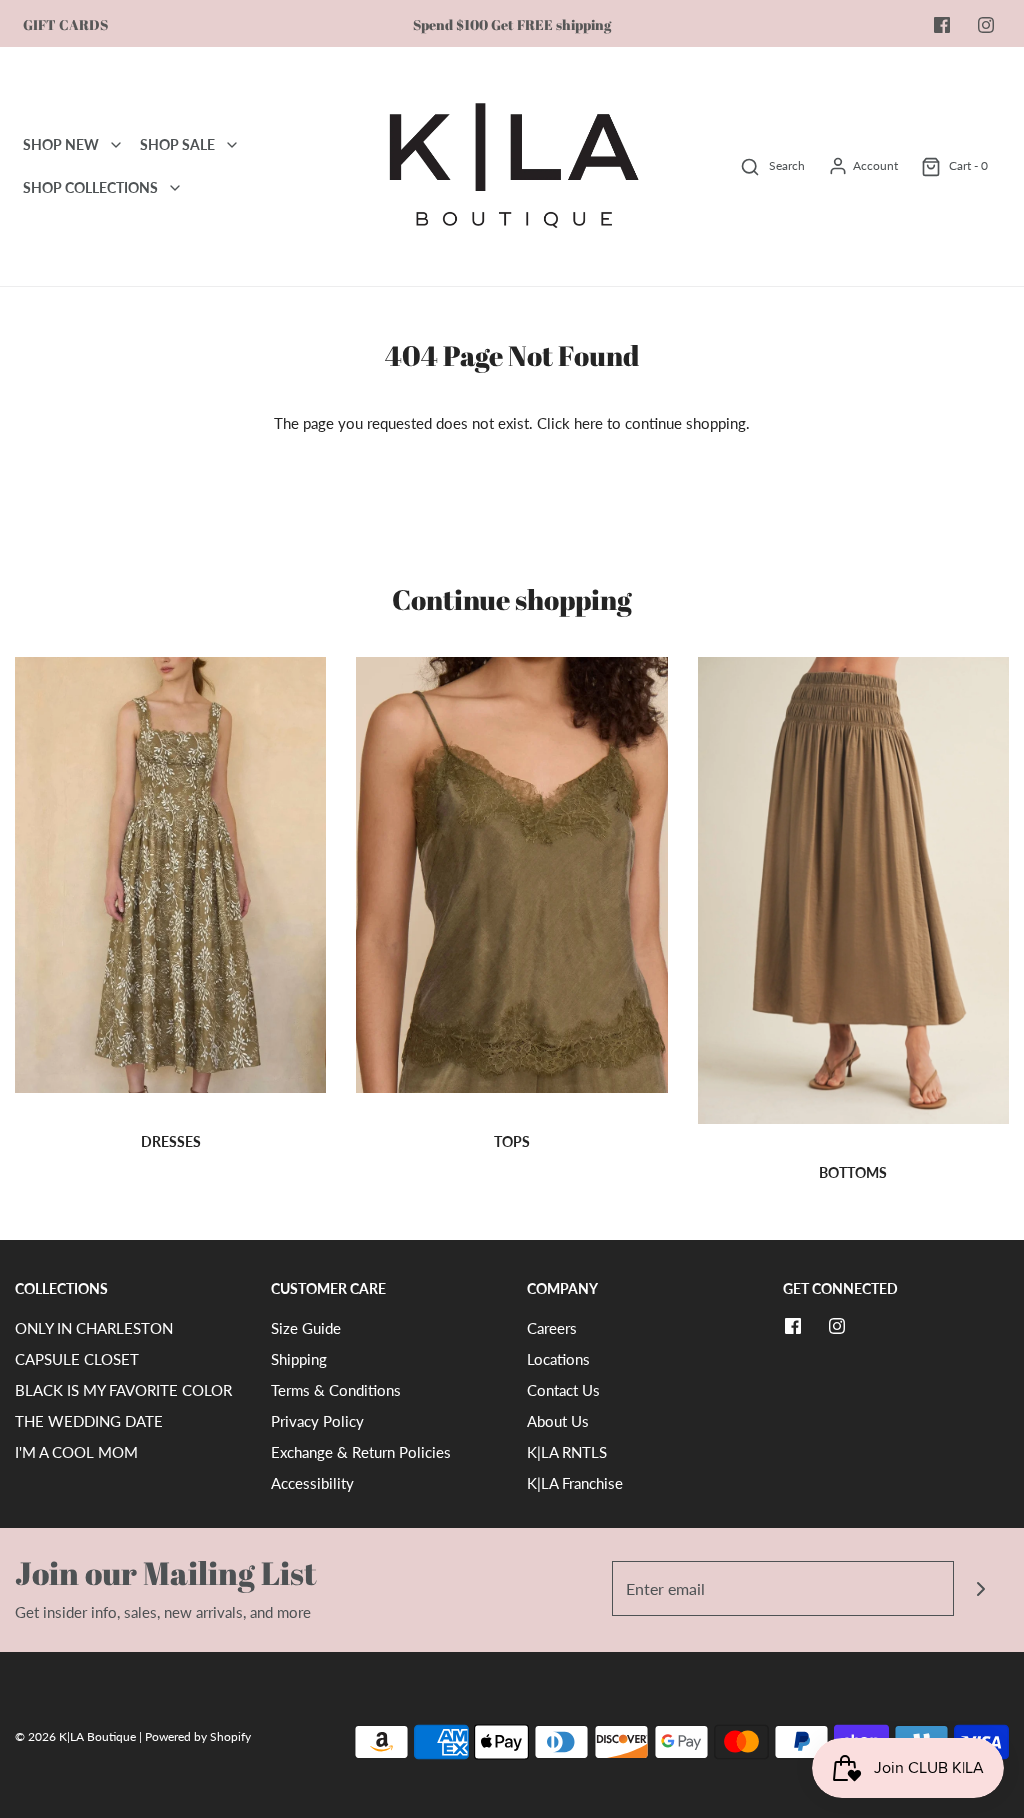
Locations (558, 1359)
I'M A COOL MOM (76, 1452)
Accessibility (312, 1483)
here (588, 423)
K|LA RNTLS (567, 1452)
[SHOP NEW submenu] (116, 145)
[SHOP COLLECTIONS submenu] (175, 188)
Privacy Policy (317, 1421)
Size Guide (306, 1328)
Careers (552, 1328)
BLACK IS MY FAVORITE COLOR (123, 1390)
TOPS (512, 1141)
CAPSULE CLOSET (77, 1359)
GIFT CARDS (65, 25)
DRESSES (171, 1141)
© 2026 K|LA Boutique (77, 1736)
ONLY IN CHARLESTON (94, 1328)
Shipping (299, 1359)
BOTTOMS (853, 1172)
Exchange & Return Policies (361, 1452)
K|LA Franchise (575, 1483)
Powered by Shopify (198, 1736)
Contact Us (563, 1390)
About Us (558, 1421)
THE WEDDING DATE (89, 1421)
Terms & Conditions (336, 1390)
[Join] (981, 1588)
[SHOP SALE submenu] (232, 145)
